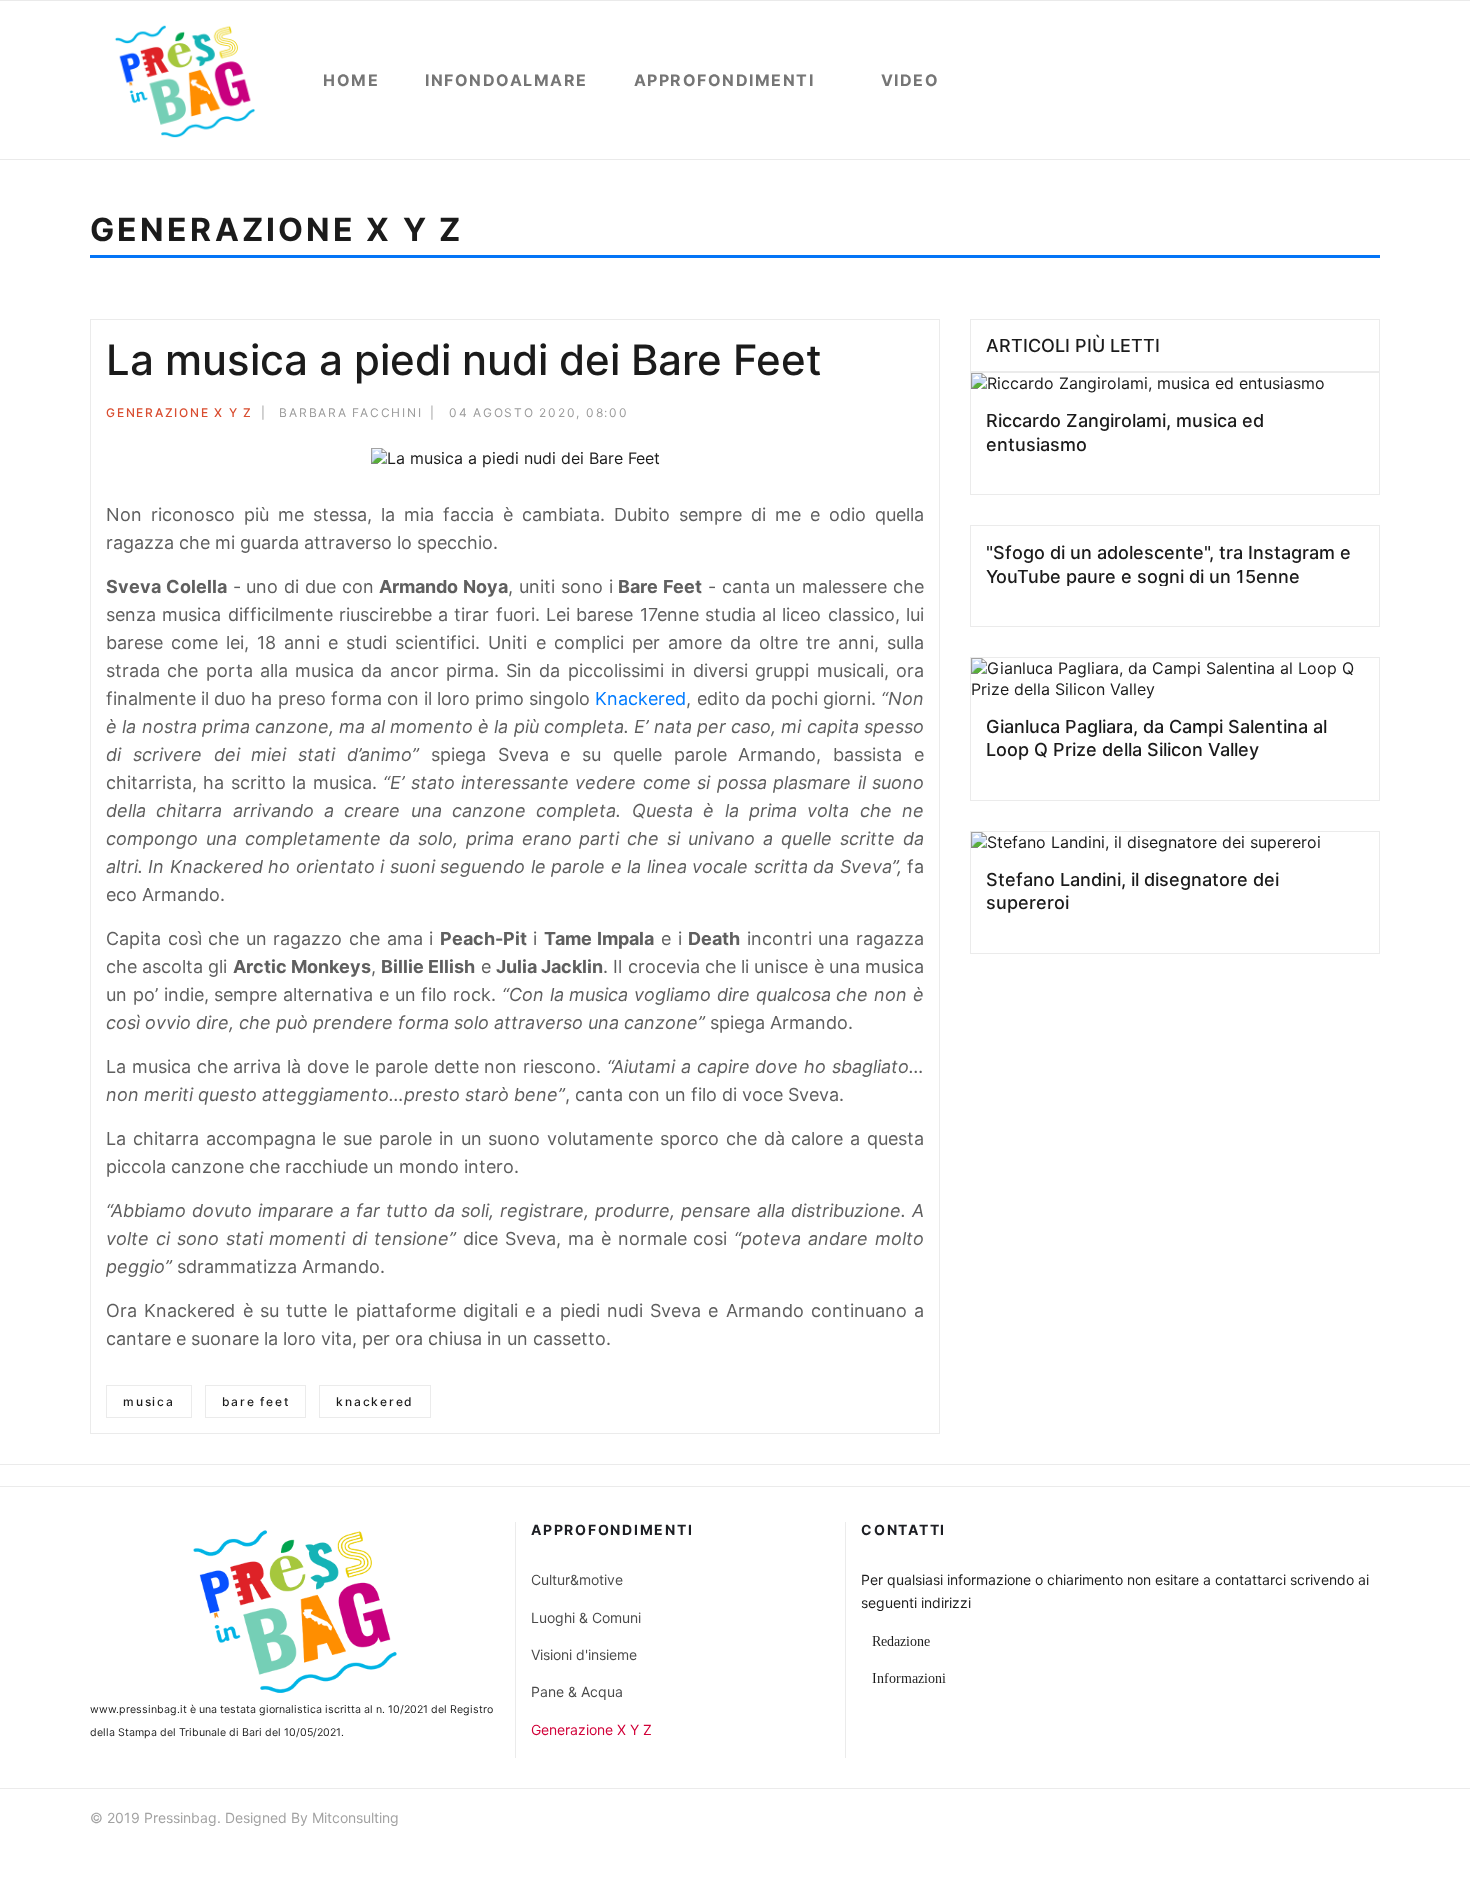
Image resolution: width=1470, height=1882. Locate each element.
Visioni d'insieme (584, 1654)
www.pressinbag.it (138, 1709)
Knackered (640, 698)
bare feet (256, 1401)
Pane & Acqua (577, 1691)
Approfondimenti (724, 80)
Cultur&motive (577, 1579)
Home (351, 80)
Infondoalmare (506, 80)
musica (149, 1401)
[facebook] (1263, 1820)
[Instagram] (1371, 1820)
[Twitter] (864, 415)
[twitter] (1299, 1820)
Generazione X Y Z (179, 412)
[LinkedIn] (918, 415)
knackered (375, 1401)
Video (910, 80)
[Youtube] (1335, 1820)
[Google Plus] (891, 415)
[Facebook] (837, 415)
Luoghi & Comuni (586, 1617)
